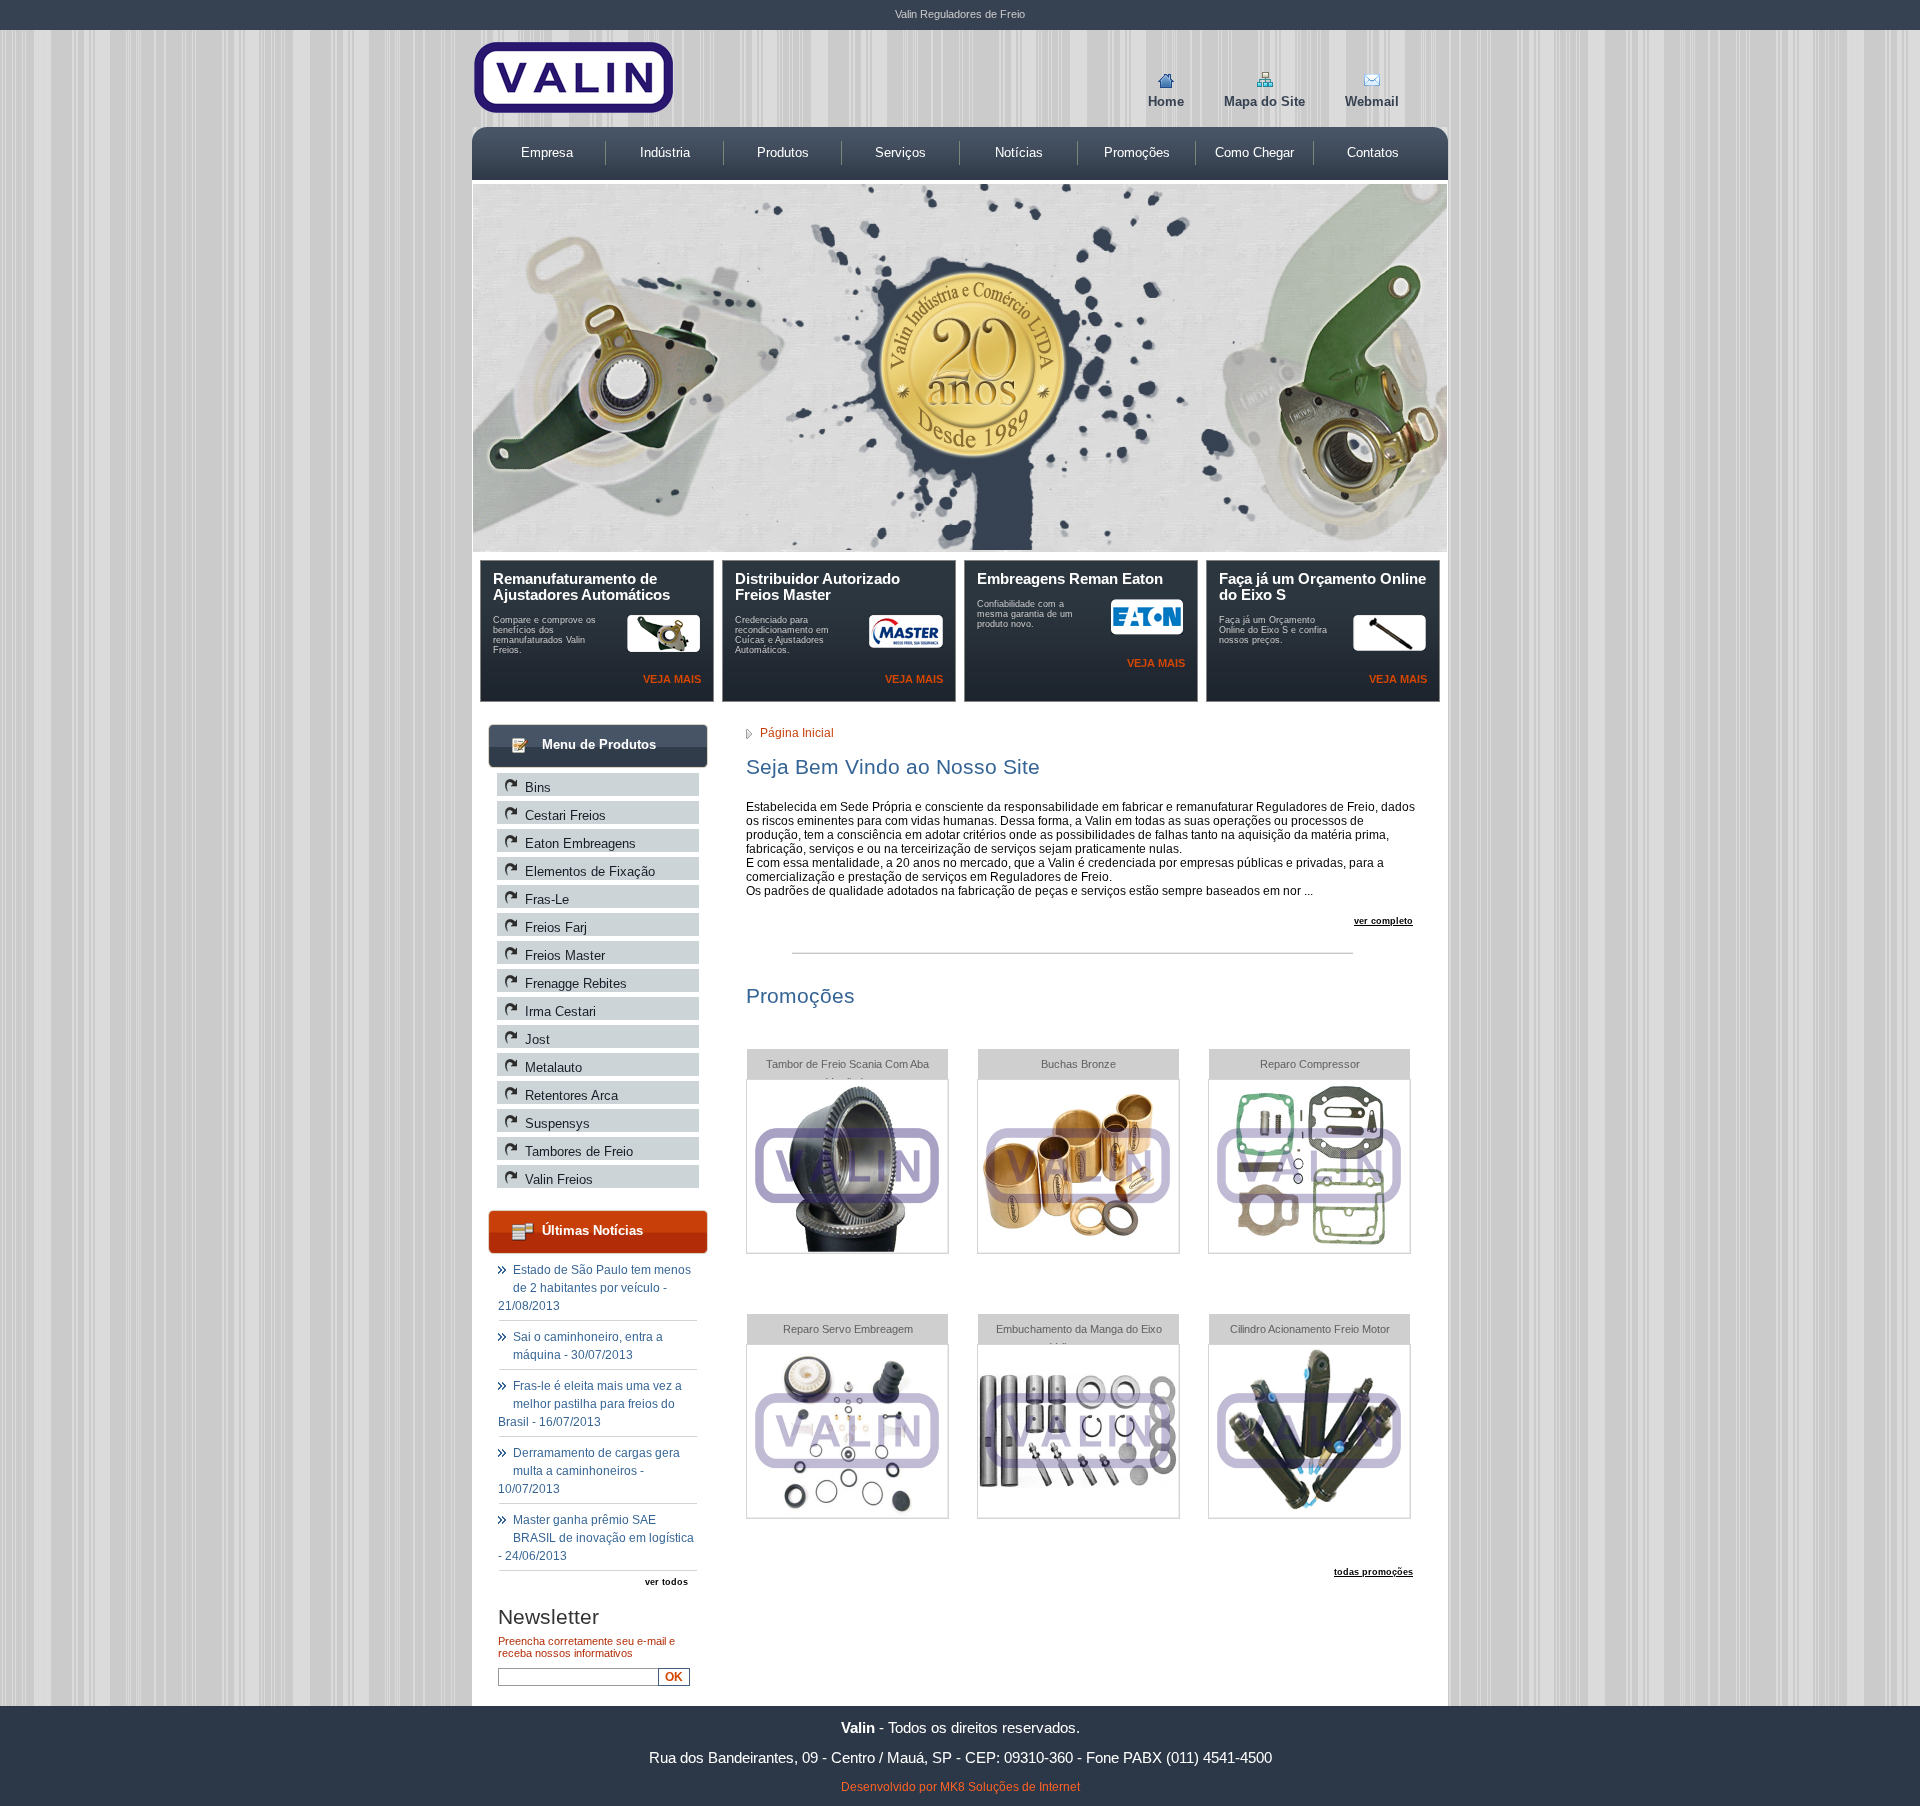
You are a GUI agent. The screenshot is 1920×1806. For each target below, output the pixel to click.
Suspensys (557, 1123)
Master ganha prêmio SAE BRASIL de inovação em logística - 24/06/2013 (596, 1538)
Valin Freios (559, 1179)
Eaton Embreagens (580, 843)
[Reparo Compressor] (1309, 1246)
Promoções (1137, 152)
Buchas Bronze (1078, 1064)
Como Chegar (1254, 152)
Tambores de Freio (579, 1151)
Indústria (665, 152)
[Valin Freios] (573, 107)
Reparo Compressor (1310, 1064)
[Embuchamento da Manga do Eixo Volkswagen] (1078, 1511)
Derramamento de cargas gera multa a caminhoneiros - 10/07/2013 (589, 1471)
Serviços (900, 152)
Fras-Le (547, 899)
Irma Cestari (560, 1011)
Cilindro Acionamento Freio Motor (1310, 1329)
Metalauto (553, 1067)
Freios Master (565, 955)
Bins (538, 787)
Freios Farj (556, 927)
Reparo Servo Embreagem (848, 1329)
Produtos (783, 152)
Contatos (1373, 152)
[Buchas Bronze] (1078, 1246)
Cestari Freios (565, 815)
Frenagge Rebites (576, 983)
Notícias (1019, 152)
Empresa (547, 152)
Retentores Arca (571, 1095)
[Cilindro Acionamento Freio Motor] (1309, 1511)
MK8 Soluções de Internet (1010, 1787)
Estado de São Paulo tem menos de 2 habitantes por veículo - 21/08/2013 (594, 1288)
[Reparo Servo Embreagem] (847, 1511)
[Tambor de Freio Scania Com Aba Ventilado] (847, 1246)
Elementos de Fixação (590, 871)
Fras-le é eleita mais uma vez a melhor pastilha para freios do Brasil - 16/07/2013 (590, 1404)
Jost (537, 1039)
